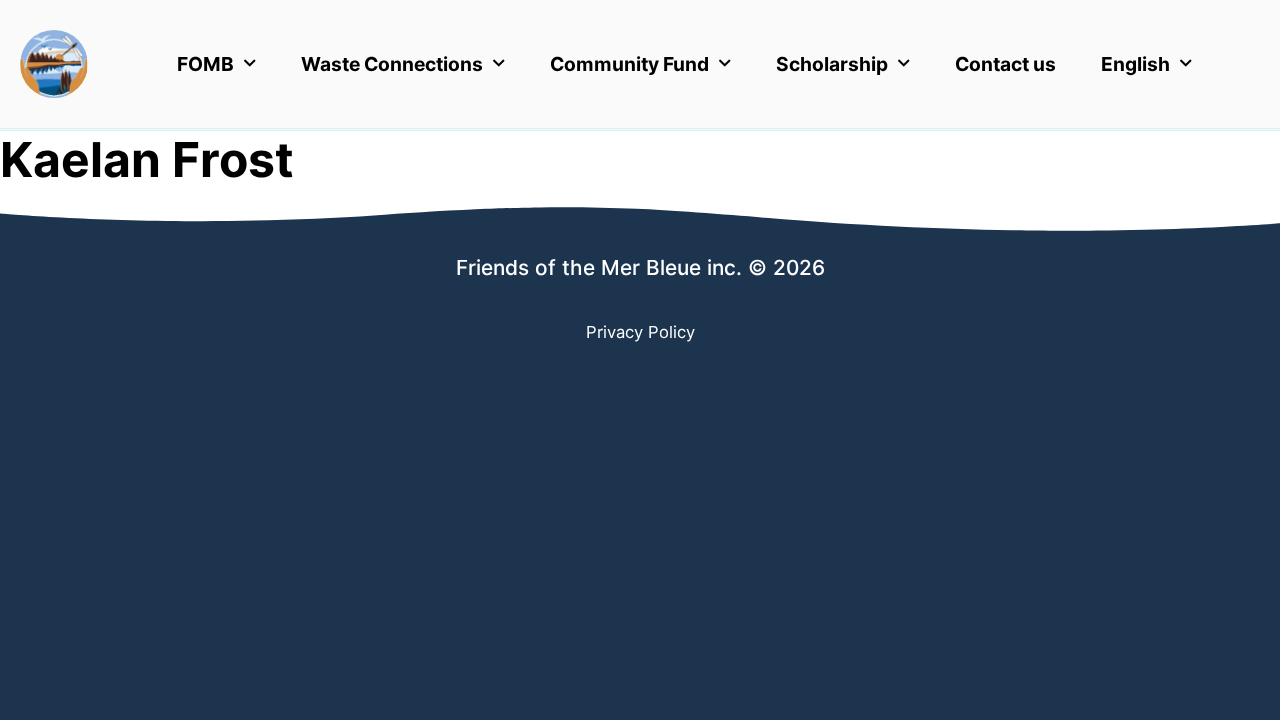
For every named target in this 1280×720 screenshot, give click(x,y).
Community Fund (629, 64)
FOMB (205, 64)
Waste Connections (392, 64)
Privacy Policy (640, 332)
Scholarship (832, 64)
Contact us (1005, 64)
